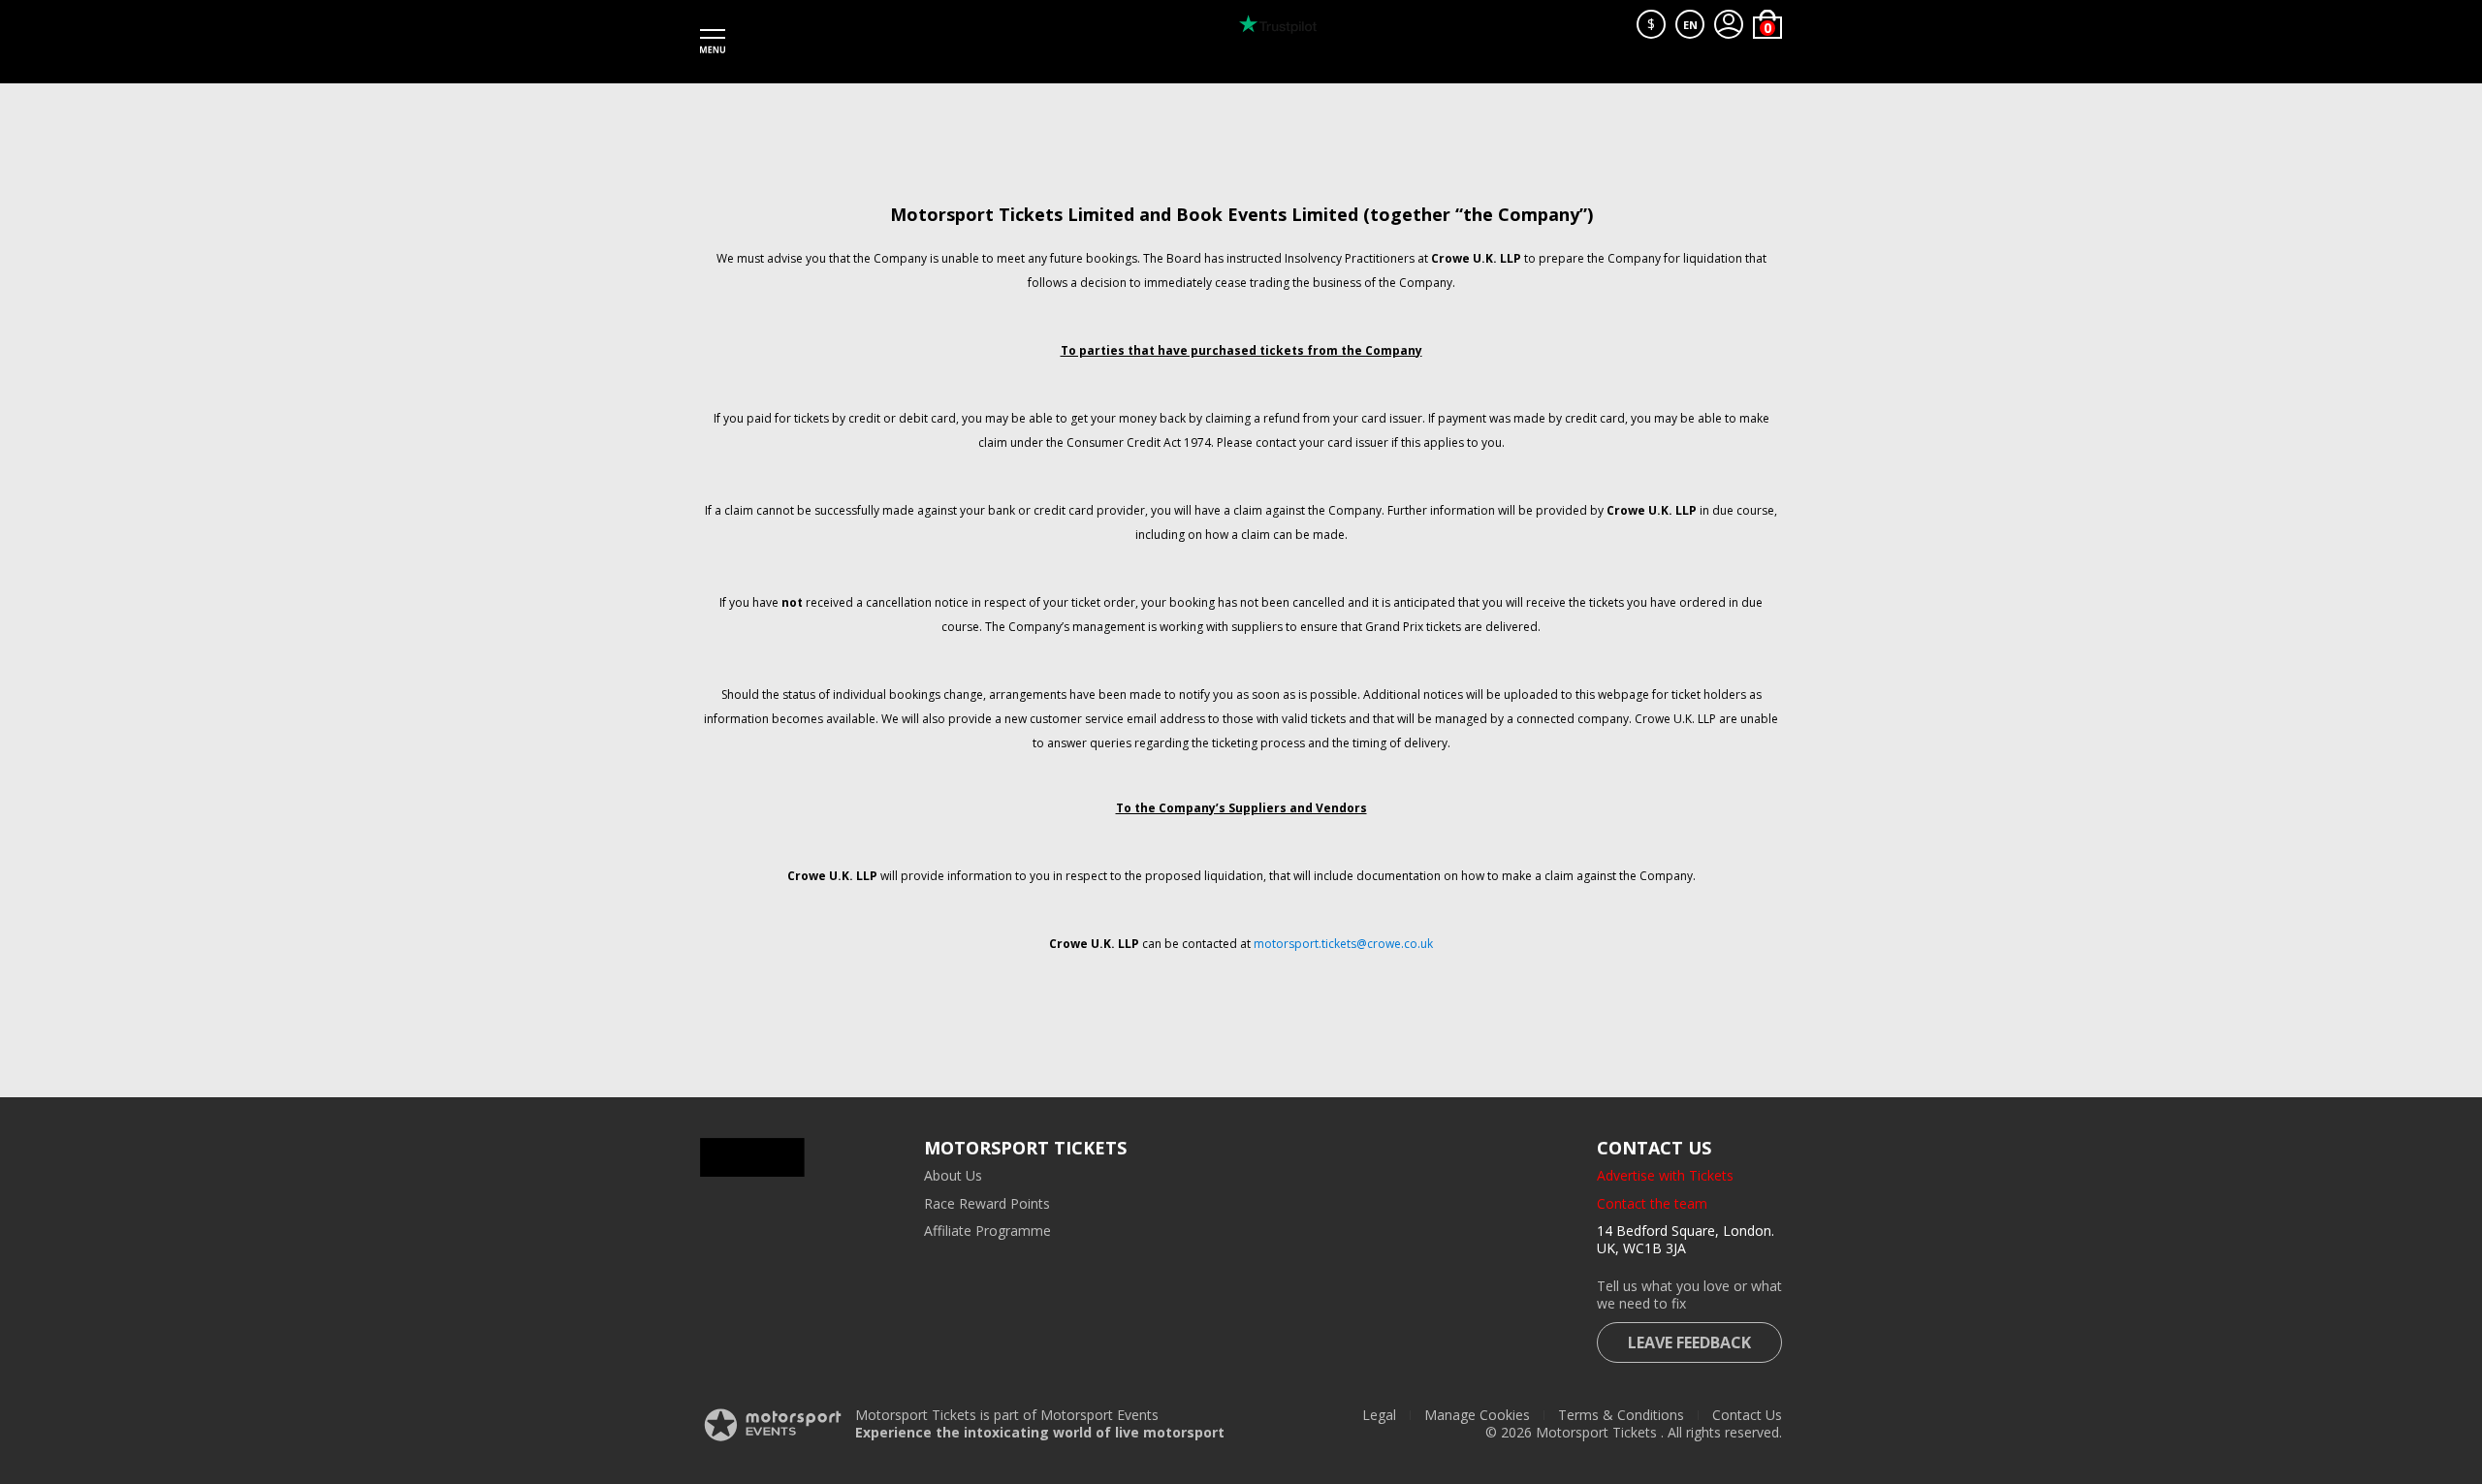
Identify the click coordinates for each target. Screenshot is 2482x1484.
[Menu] (713, 42)
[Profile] (1729, 24)
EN (1690, 25)
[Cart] (1767, 24)
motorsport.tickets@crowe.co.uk (1343, 944)
